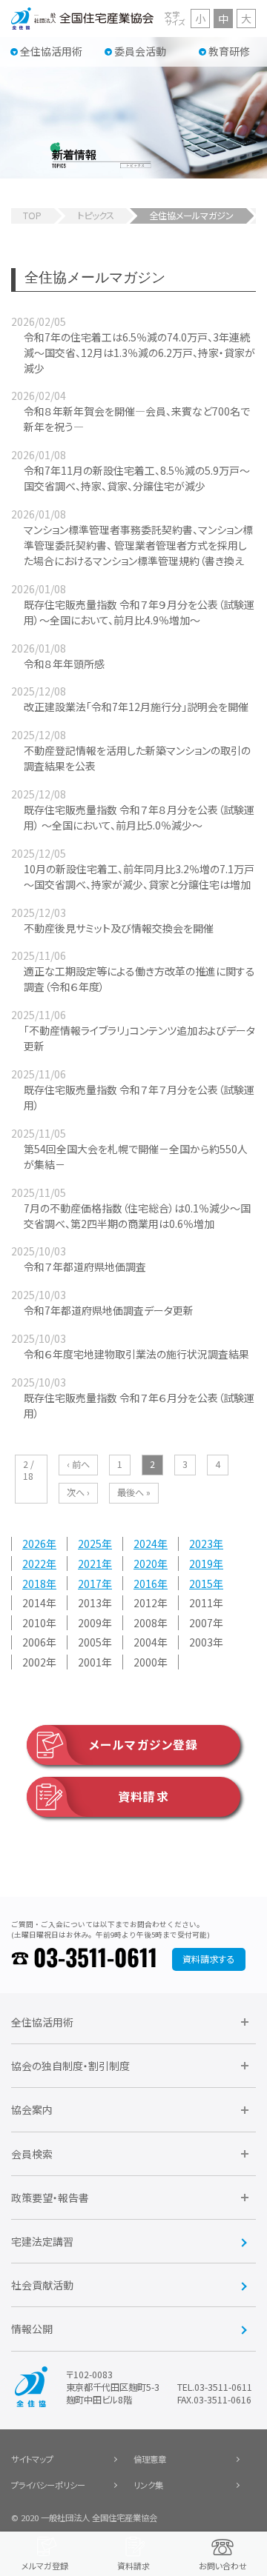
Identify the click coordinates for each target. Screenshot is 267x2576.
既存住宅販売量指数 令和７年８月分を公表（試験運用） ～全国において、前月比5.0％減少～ (139, 817)
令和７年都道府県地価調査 (85, 1267)
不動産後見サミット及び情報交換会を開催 (119, 928)
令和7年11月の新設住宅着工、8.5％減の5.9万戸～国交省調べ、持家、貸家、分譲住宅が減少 (137, 478)
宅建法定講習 (42, 2241)
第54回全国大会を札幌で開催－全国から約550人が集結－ (136, 1157)
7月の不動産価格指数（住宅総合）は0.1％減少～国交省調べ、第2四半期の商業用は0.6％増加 (137, 1216)
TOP (32, 216)
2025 (90, 1544)
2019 (201, 1564)
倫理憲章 (150, 2459)
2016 (145, 1584)
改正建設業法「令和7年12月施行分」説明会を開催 (136, 707)
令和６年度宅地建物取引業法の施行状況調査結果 (136, 1354)
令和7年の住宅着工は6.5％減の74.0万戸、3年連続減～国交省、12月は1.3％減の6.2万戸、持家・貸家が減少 (139, 353)
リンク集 (148, 2485)
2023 (201, 1544)
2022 (34, 1564)
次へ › (78, 1492)
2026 (34, 1544)
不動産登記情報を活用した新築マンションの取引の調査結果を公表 (137, 758)
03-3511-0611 (95, 1959)
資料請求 (143, 1796)
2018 (34, 1584)
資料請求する (208, 1959)
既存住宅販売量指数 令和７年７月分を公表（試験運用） (139, 1097)
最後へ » (134, 1492)
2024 (145, 1544)
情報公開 (32, 2329)
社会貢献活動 (42, 2285)
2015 (201, 1584)
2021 (90, 1564)
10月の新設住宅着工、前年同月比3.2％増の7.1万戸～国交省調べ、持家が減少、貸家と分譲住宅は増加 (139, 877)
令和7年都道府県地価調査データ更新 (109, 1310)
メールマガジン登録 (144, 1745)
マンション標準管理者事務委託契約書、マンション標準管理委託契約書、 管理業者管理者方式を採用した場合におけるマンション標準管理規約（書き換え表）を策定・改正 (138, 553)
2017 (90, 1584)
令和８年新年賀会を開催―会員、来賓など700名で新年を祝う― (137, 419)
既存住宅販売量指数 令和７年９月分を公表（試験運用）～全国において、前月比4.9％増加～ (139, 612)
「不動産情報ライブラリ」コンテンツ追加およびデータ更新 (139, 1038)
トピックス (96, 216)
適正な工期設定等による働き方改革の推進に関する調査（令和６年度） (139, 979)
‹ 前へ (78, 1464)
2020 (145, 1564)
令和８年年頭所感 (64, 664)
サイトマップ (32, 2459)
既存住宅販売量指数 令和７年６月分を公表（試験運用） (139, 1405)
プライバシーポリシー (48, 2485)
